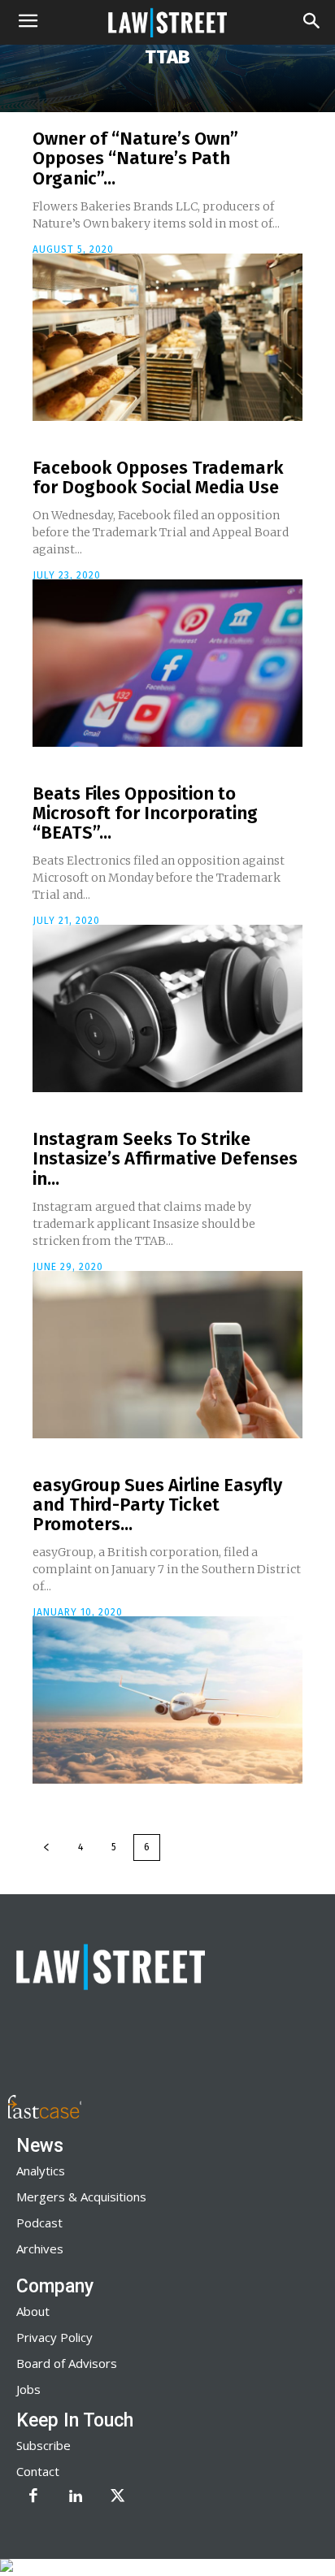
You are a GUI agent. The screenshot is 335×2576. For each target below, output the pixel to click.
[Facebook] (33, 2497)
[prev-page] (46, 1847)
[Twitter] (118, 2497)
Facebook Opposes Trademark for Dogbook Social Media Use (158, 477)
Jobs (28, 2389)
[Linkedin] (76, 2497)
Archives (40, 2249)
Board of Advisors (67, 2363)
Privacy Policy (54, 2337)
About (33, 2311)
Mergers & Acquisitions (81, 2197)
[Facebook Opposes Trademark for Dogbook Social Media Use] (167, 663)
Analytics (41, 2171)
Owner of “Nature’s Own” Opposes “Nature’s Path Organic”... (135, 158)
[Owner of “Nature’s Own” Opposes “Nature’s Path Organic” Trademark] (167, 337)
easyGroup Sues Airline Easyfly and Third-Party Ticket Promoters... (157, 1505)
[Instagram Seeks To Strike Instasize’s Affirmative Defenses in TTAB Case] (167, 1355)
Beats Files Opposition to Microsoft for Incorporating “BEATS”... (145, 813)
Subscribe (44, 2445)
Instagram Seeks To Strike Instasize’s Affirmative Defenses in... (165, 1158)
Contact (38, 2471)
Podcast (39, 2223)
